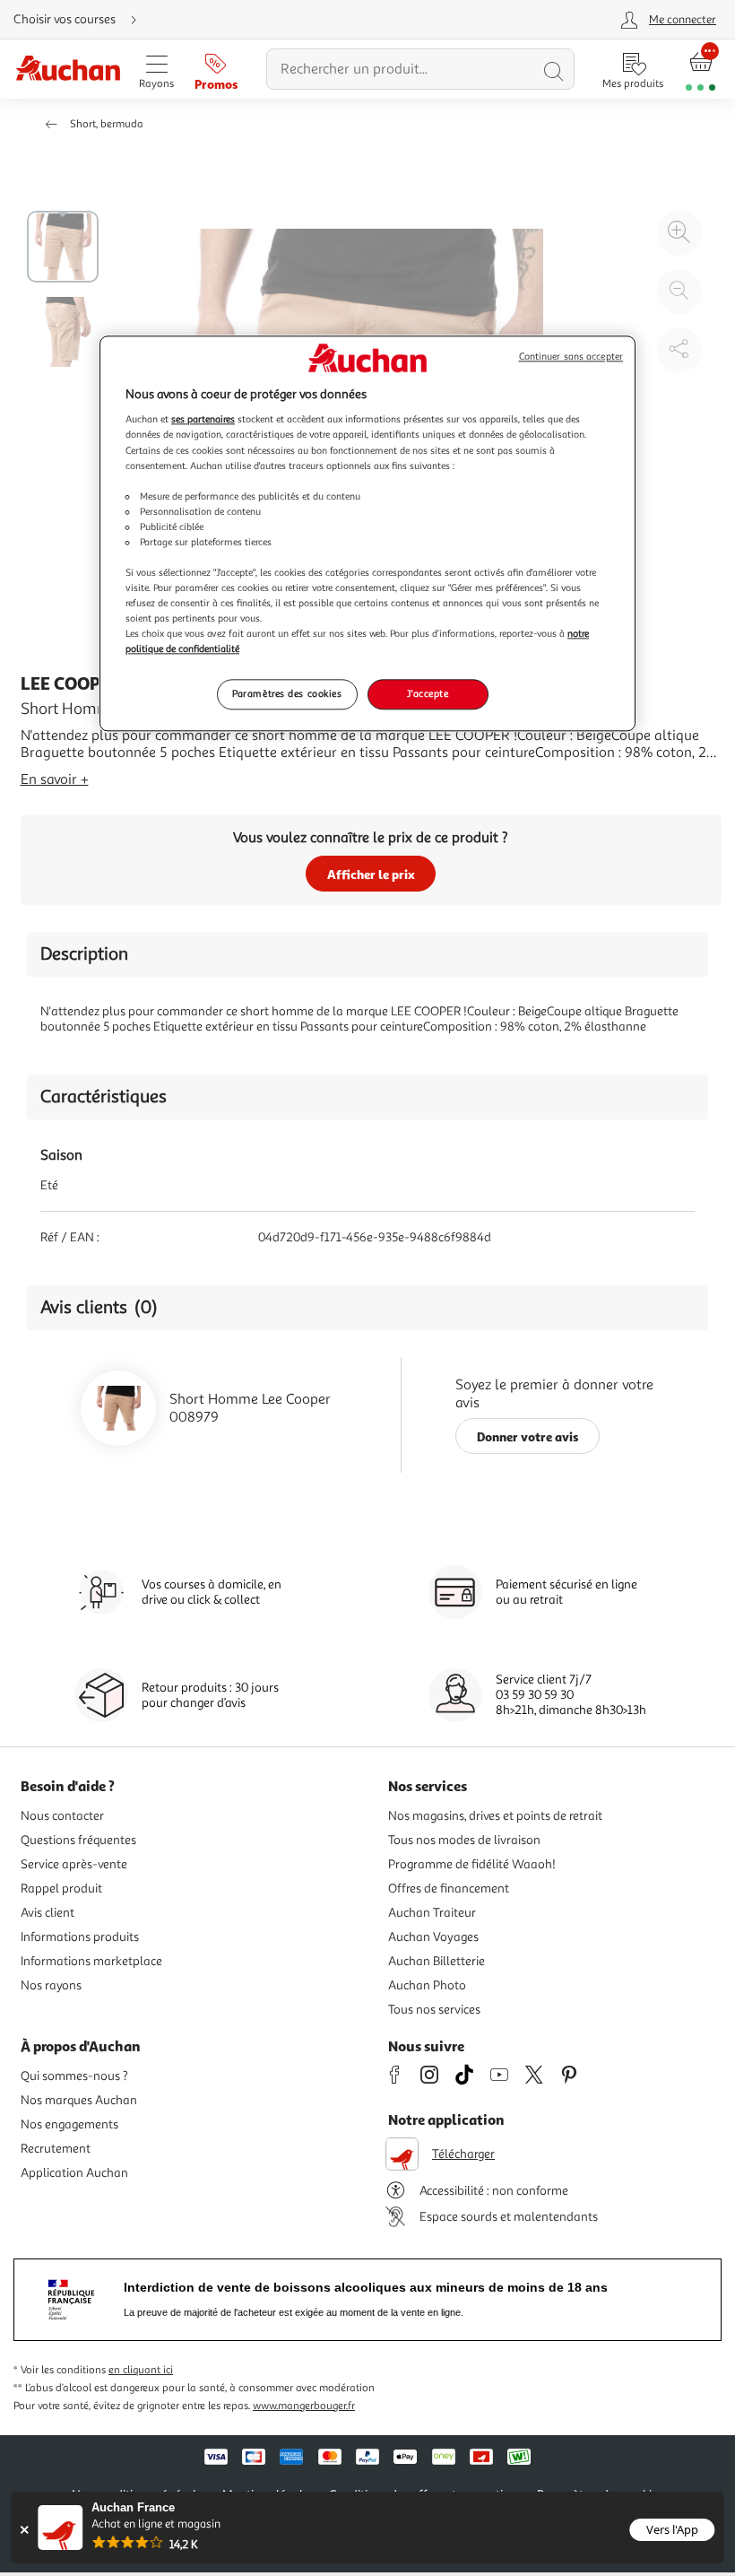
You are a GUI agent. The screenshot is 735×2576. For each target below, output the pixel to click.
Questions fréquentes (78, 1840)
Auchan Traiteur (432, 1913)
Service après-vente (74, 1864)
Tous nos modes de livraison (464, 1840)
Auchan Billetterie (437, 1961)
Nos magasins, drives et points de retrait (495, 1816)
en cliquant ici (141, 2370)
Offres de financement (449, 1888)
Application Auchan (74, 2173)
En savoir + (55, 779)
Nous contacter (62, 1816)
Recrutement (56, 2149)
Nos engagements (69, 2124)
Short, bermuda (107, 124)
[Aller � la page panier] (700, 70)
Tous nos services (434, 2010)
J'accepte (428, 694)
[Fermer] (24, 2530)
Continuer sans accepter (571, 357)
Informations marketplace (91, 1961)
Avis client (48, 1913)
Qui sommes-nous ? (74, 2076)
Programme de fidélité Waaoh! (472, 1864)
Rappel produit (61, 1888)
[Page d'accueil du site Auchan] (68, 70)
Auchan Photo (427, 1985)
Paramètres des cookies (287, 694)
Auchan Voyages (433, 1937)
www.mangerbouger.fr (304, 2406)
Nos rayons (51, 1985)
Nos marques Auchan (79, 2100)
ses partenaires (203, 420)
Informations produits (80, 1937)
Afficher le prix (371, 874)
